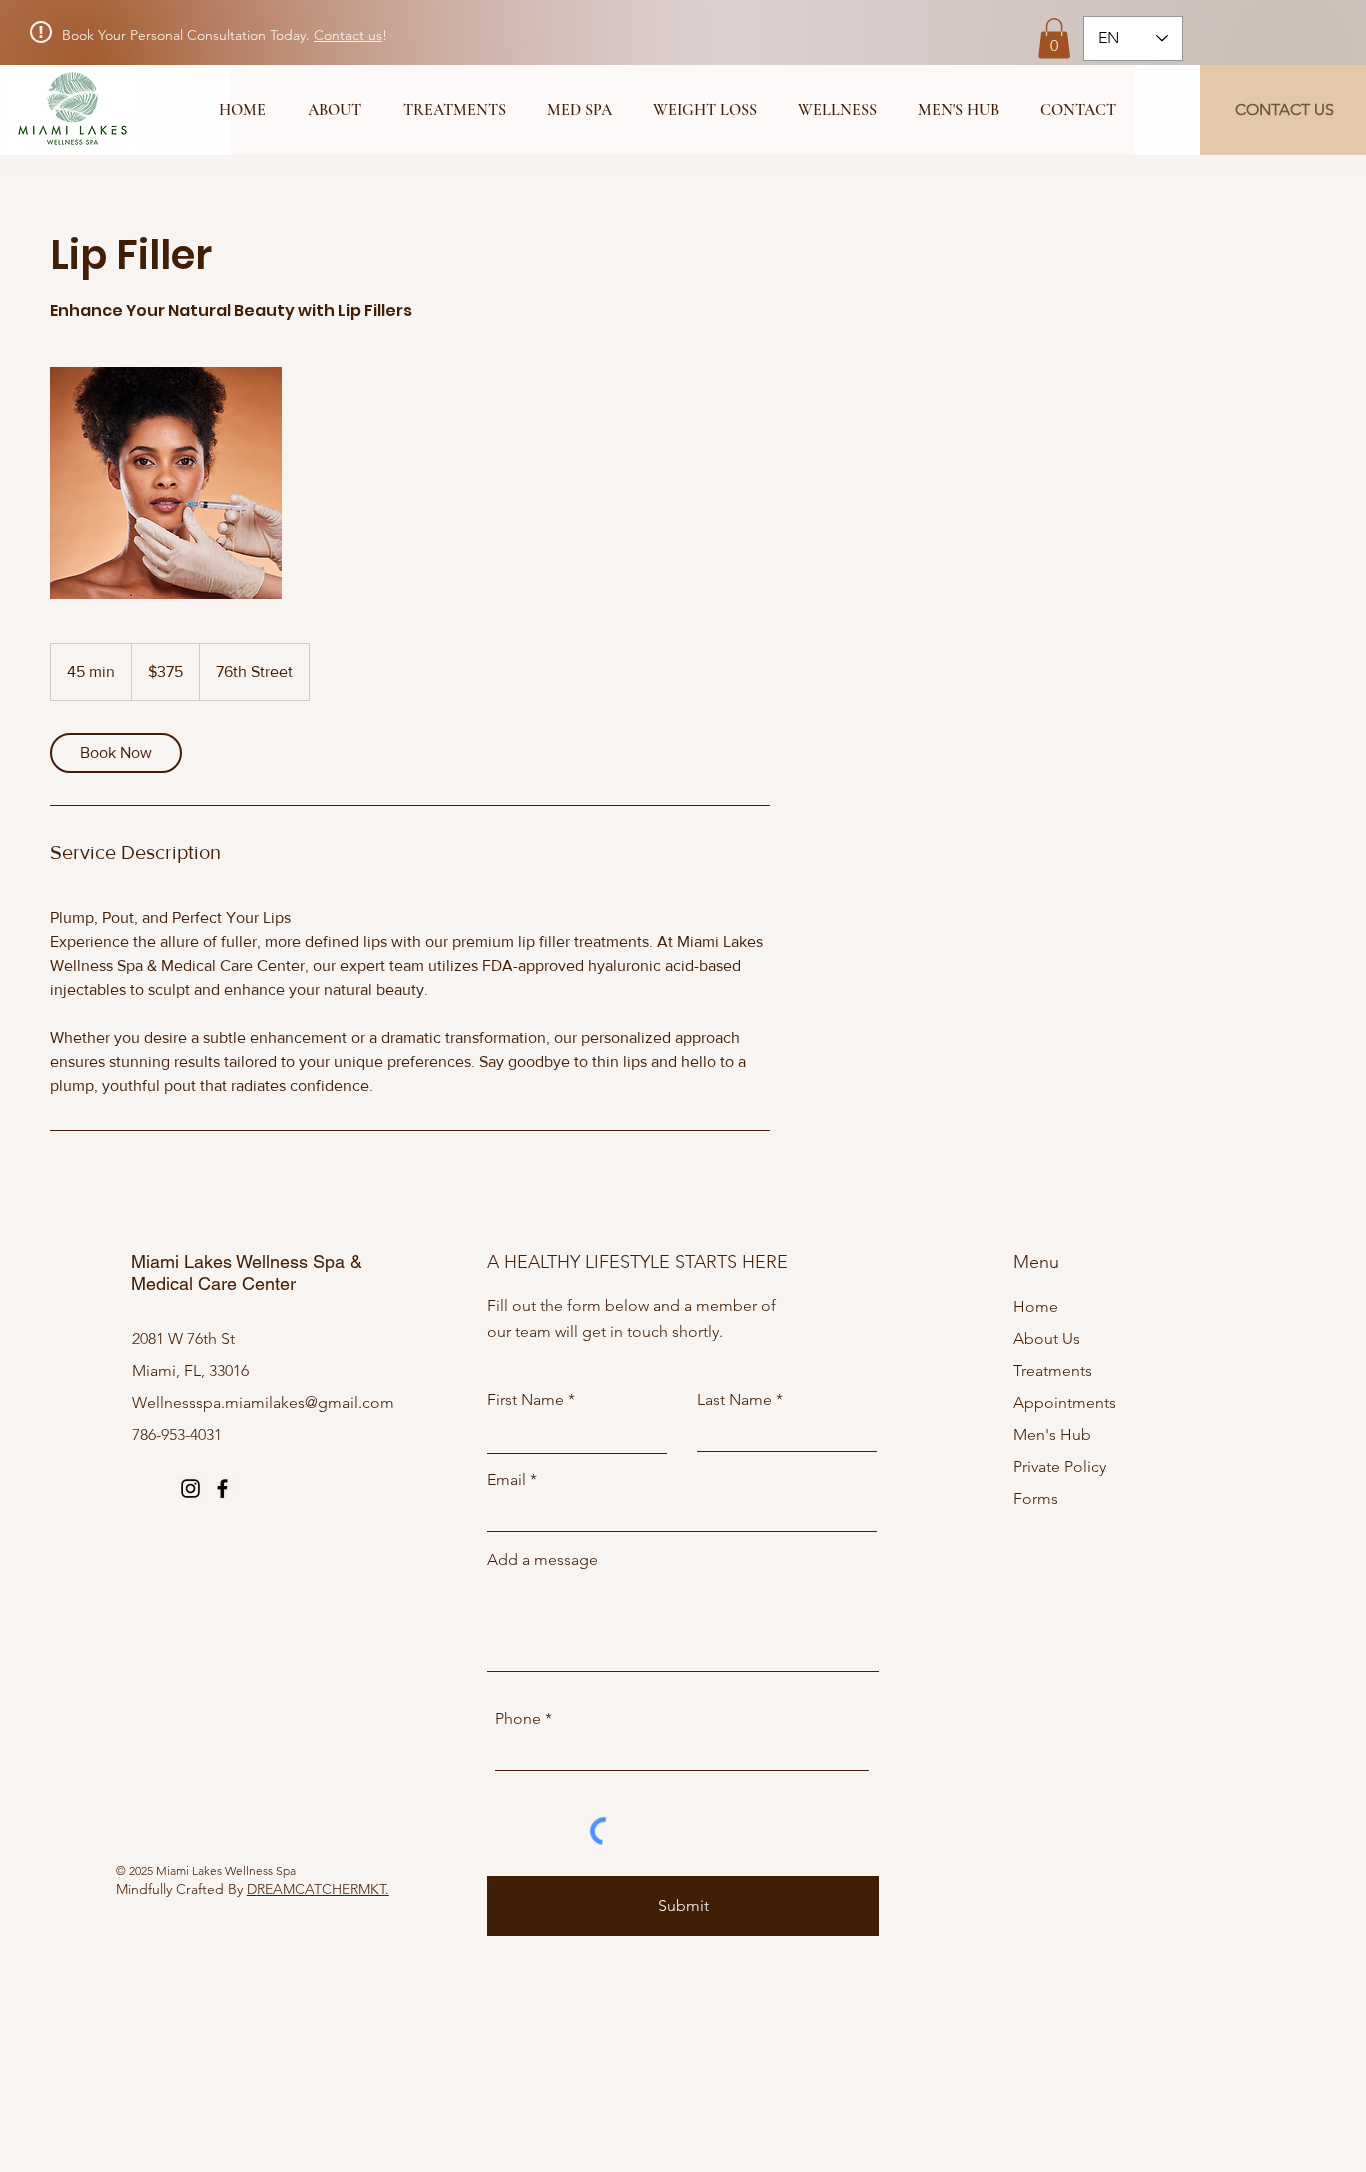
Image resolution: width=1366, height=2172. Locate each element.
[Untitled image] (166, 483)
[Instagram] (190, 1488)
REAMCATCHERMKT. (323, 1889)
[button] (1054, 38)
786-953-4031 (177, 1434)
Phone (518, 1719)
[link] (116, 753)
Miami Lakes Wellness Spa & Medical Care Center (246, 1272)
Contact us (348, 35)
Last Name (734, 1400)
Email (506, 1480)
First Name (525, 1400)
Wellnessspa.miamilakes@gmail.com (263, 1402)
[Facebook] (222, 1488)
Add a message (542, 1560)
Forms (1035, 1498)
